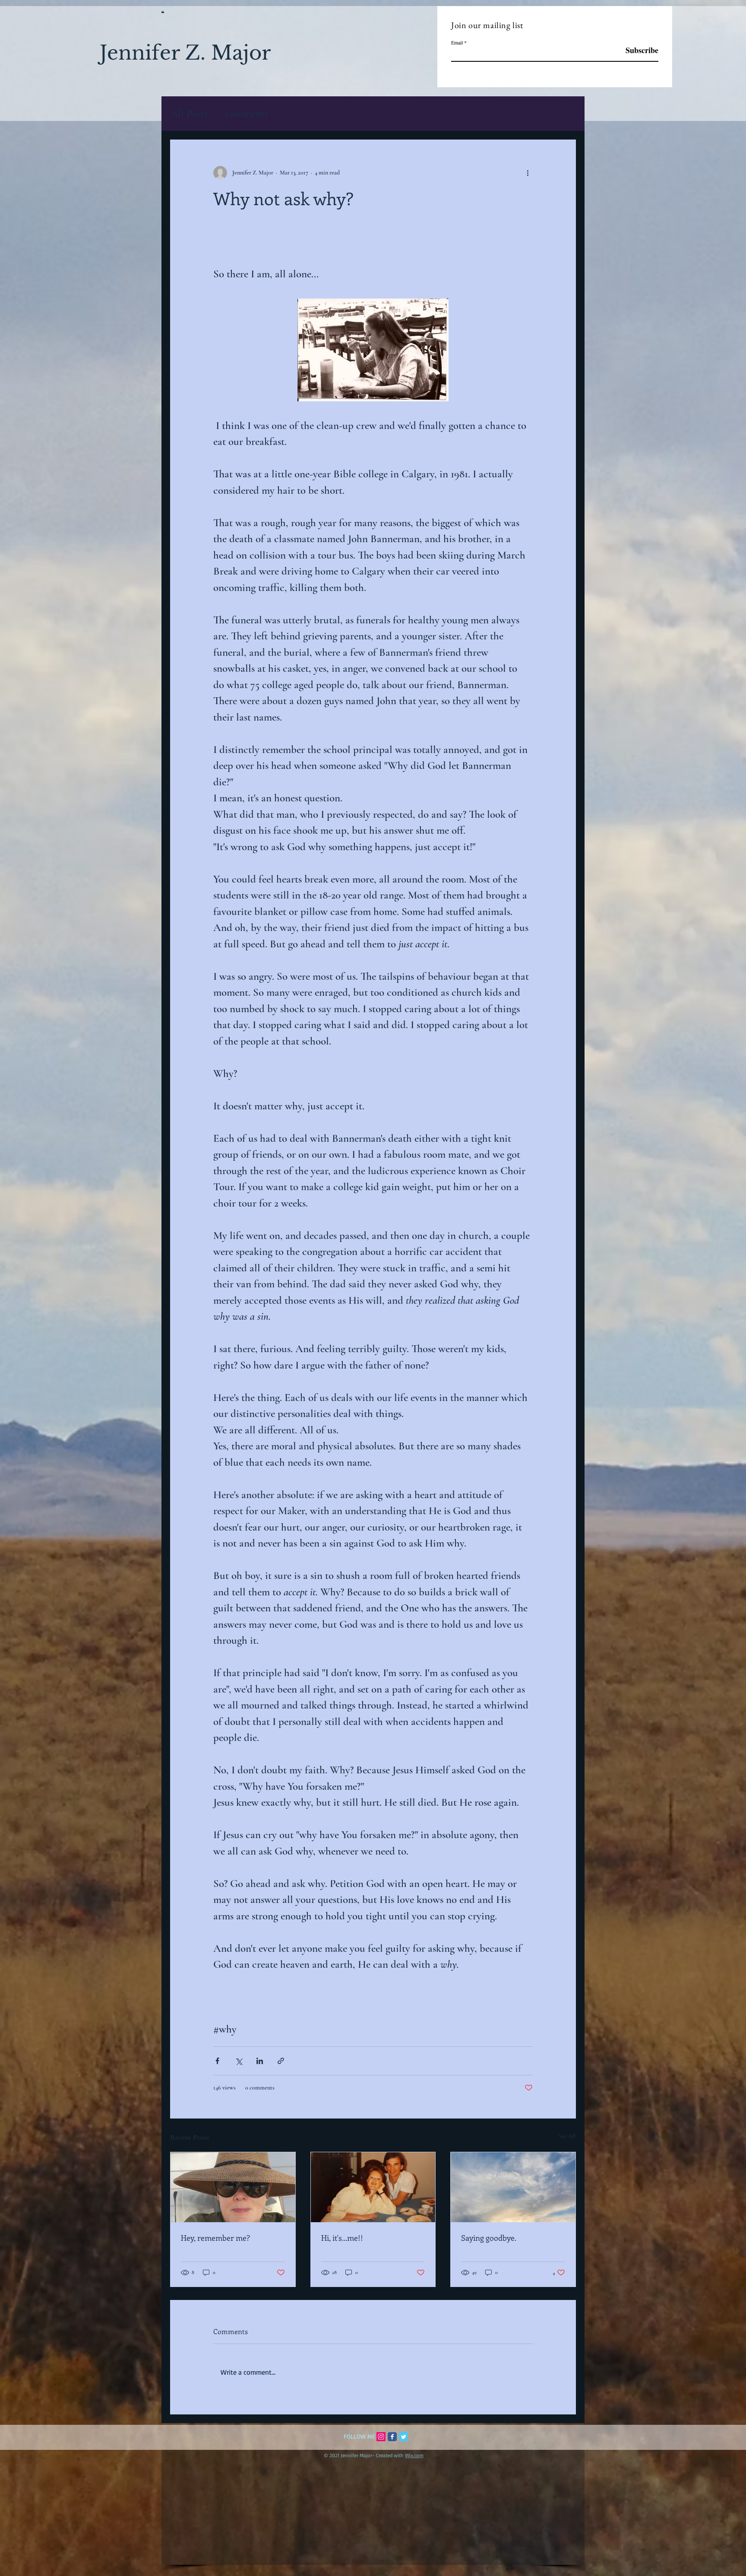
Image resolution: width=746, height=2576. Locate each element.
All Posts (189, 113)
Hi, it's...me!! (342, 2238)
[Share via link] (281, 2061)
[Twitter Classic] (403, 2437)
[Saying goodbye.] (513, 2187)
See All (567, 2136)
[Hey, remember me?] (233, 2187)
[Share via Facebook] (217, 2061)
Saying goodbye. (489, 2238)
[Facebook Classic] (392, 2437)
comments (247, 113)
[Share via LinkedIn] (260, 2061)
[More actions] (528, 173)
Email (457, 42)
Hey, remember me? (215, 2238)
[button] (565, 114)
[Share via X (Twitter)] (239, 2061)
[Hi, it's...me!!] (373, 2187)
